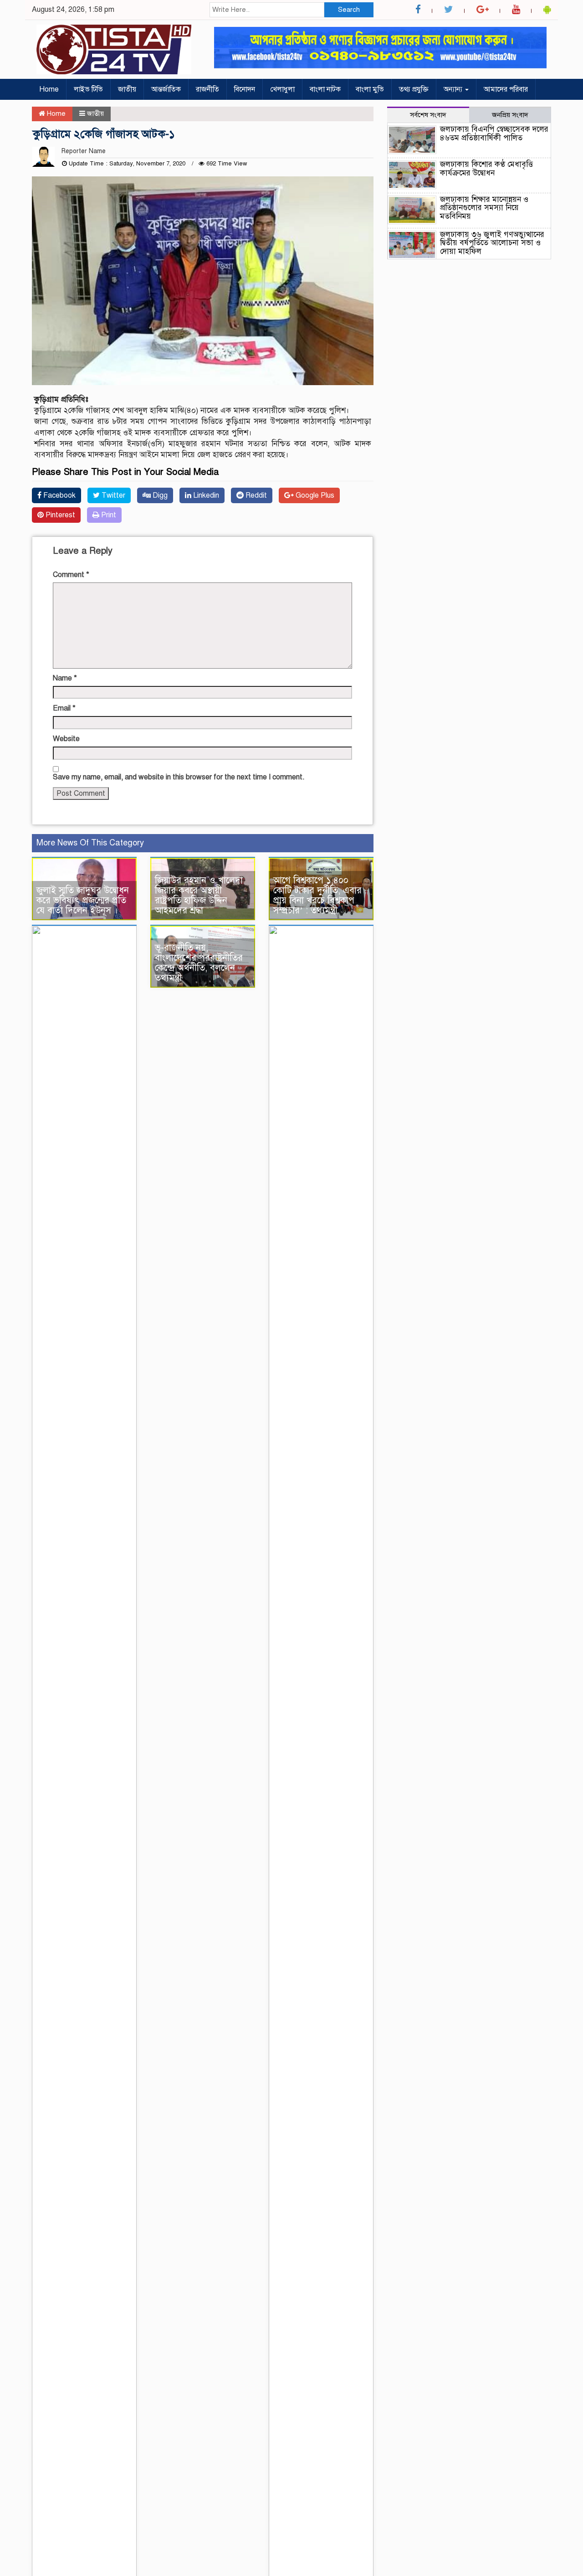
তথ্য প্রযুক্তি (414, 89)
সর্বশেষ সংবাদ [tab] (428, 115)
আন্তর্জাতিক (166, 89)
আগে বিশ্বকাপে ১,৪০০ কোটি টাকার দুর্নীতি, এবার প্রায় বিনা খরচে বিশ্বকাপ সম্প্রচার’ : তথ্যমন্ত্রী (317, 895)
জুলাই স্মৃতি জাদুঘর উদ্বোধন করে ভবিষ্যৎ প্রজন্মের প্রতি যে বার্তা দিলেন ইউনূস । (83, 900)
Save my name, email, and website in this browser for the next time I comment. (179, 777)
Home (49, 89)
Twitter (113, 495)
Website (66, 739)
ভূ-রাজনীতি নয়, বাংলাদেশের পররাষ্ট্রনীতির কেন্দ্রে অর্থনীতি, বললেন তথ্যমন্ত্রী (199, 963)
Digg (159, 495)
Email (64, 708)
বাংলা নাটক (325, 89)
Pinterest (59, 515)
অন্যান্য (454, 89)
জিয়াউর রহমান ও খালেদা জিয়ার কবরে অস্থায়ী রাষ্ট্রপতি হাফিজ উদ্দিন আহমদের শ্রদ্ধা (199, 895)
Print (108, 515)
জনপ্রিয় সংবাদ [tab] (510, 115)
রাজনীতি (207, 89)
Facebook (59, 495)
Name (65, 678)
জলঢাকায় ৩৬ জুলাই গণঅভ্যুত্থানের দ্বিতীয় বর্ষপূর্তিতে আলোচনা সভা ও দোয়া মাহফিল (492, 243)
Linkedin (205, 495)
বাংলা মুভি (370, 89)
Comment (71, 575)
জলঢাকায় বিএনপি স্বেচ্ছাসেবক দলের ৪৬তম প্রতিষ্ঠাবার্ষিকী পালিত (494, 134)
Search (349, 10)
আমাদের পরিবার (506, 89)
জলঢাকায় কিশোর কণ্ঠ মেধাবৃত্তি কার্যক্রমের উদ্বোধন (486, 169)
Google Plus (314, 495)
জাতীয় (127, 89)
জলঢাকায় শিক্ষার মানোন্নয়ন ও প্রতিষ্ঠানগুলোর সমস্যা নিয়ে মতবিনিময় (484, 208)
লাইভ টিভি (88, 89)
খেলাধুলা (282, 89)
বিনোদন (245, 89)
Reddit (255, 495)
